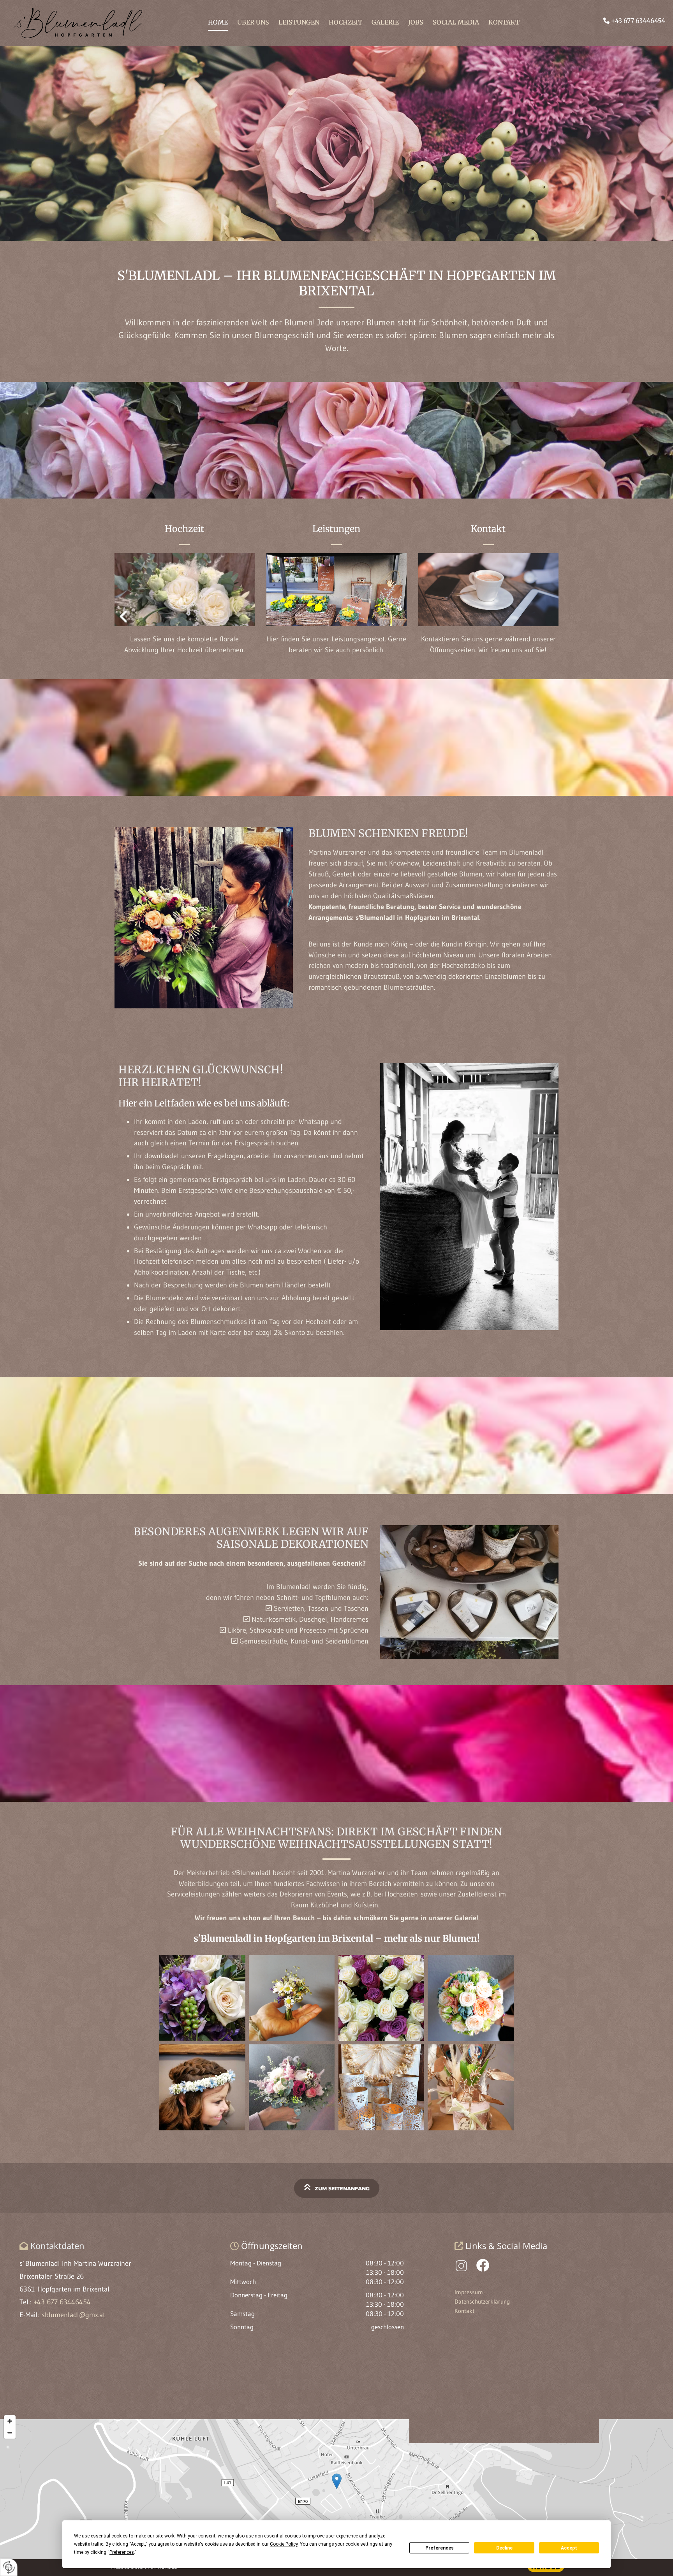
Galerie (385, 22)
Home (218, 22)
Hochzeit (345, 22)
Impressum (469, 2292)
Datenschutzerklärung (482, 2301)
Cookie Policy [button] (284, 2544)
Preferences (440, 2548)
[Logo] (93, 23)
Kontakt (504, 22)
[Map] (336, 2489)
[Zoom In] (10, 2421)
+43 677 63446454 (638, 21)
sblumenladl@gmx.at (73, 2315)
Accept (569, 2548)
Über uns (253, 22)
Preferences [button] (122, 2552)
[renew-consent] (9, 2567)
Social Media (456, 22)
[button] (337, 2188)
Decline (504, 2548)
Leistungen (299, 22)
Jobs (416, 22)
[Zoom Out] (10, 2433)
